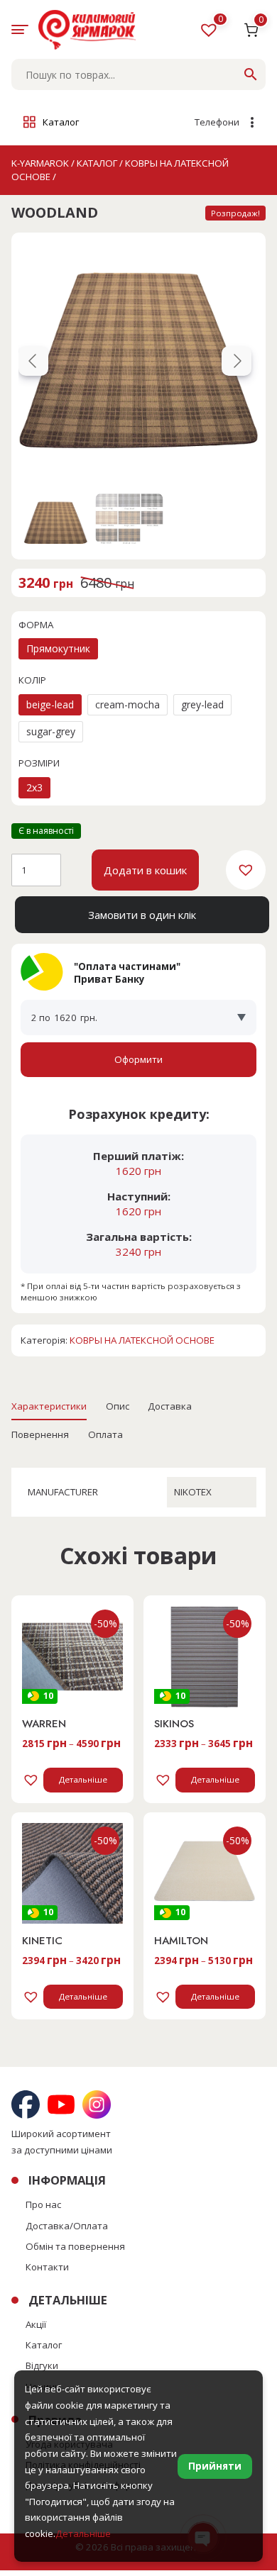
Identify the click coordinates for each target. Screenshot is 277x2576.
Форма (36, 625)
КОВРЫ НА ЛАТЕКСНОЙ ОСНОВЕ (142, 1340)
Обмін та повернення (75, 2246)
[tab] (49, 1406)
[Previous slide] (33, 361)
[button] (246, 870)
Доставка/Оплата (67, 2226)
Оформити (138, 1059)
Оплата (105, 1434)
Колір (32, 680)
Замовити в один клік (142, 915)
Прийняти (215, 2466)
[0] (211, 33)
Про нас (43, 2204)
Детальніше (83, 1779)
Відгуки (42, 2365)
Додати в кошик (145, 870)
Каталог (44, 2345)
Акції (36, 2324)
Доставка (170, 1406)
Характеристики (49, 1406)
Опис (118, 1406)
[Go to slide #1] (55, 518)
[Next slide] (237, 361)
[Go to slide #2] (129, 518)
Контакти (47, 2267)
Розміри (39, 763)
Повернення (40, 1434)
